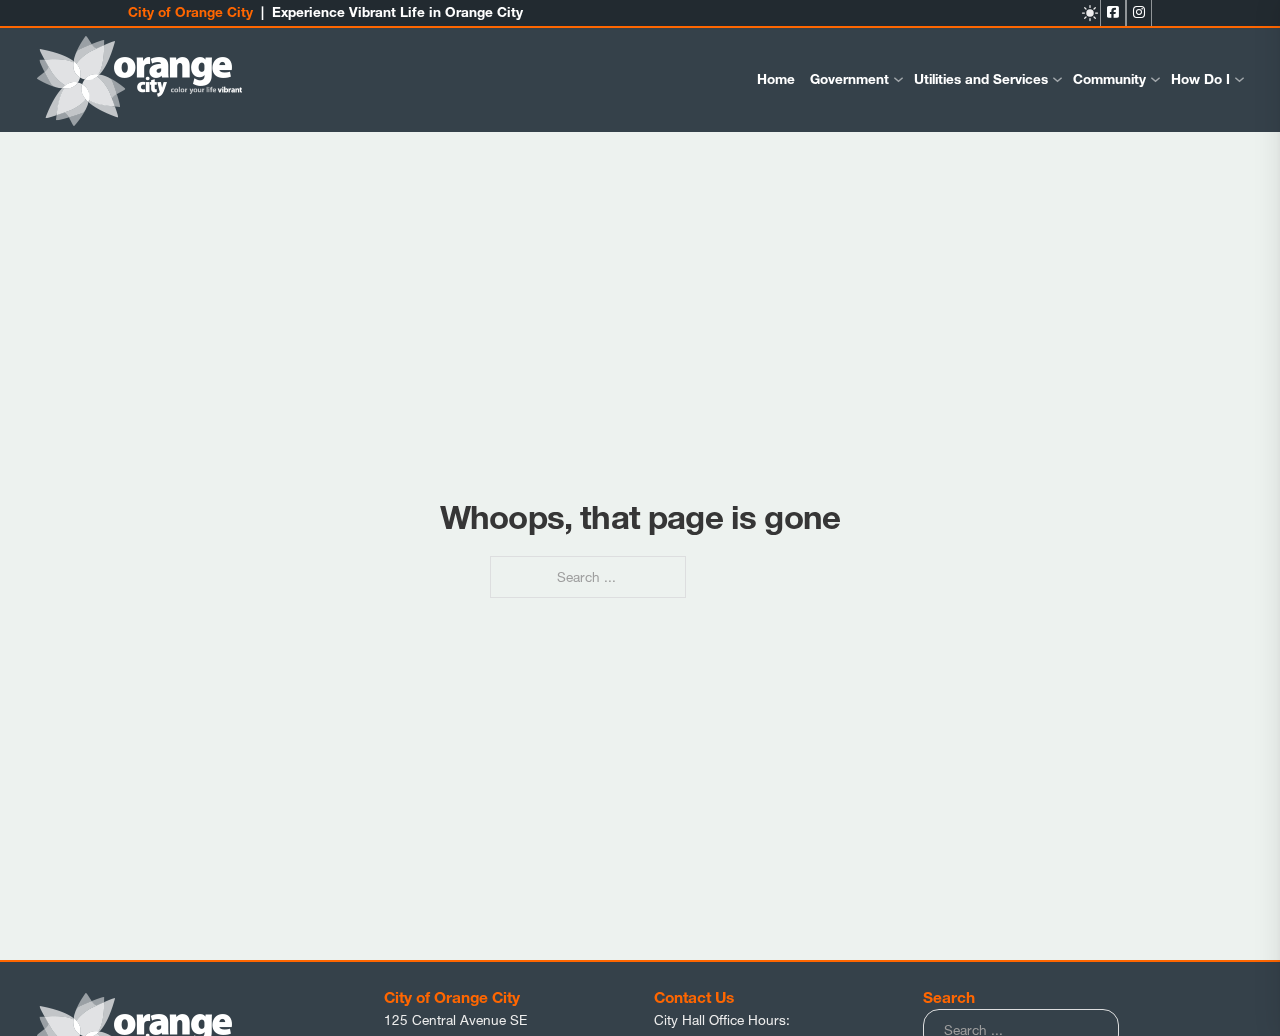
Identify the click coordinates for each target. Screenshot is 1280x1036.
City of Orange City (190, 12)
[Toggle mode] (1090, 13)
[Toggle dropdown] (898, 79)
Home (776, 79)
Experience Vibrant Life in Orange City (397, 12)
